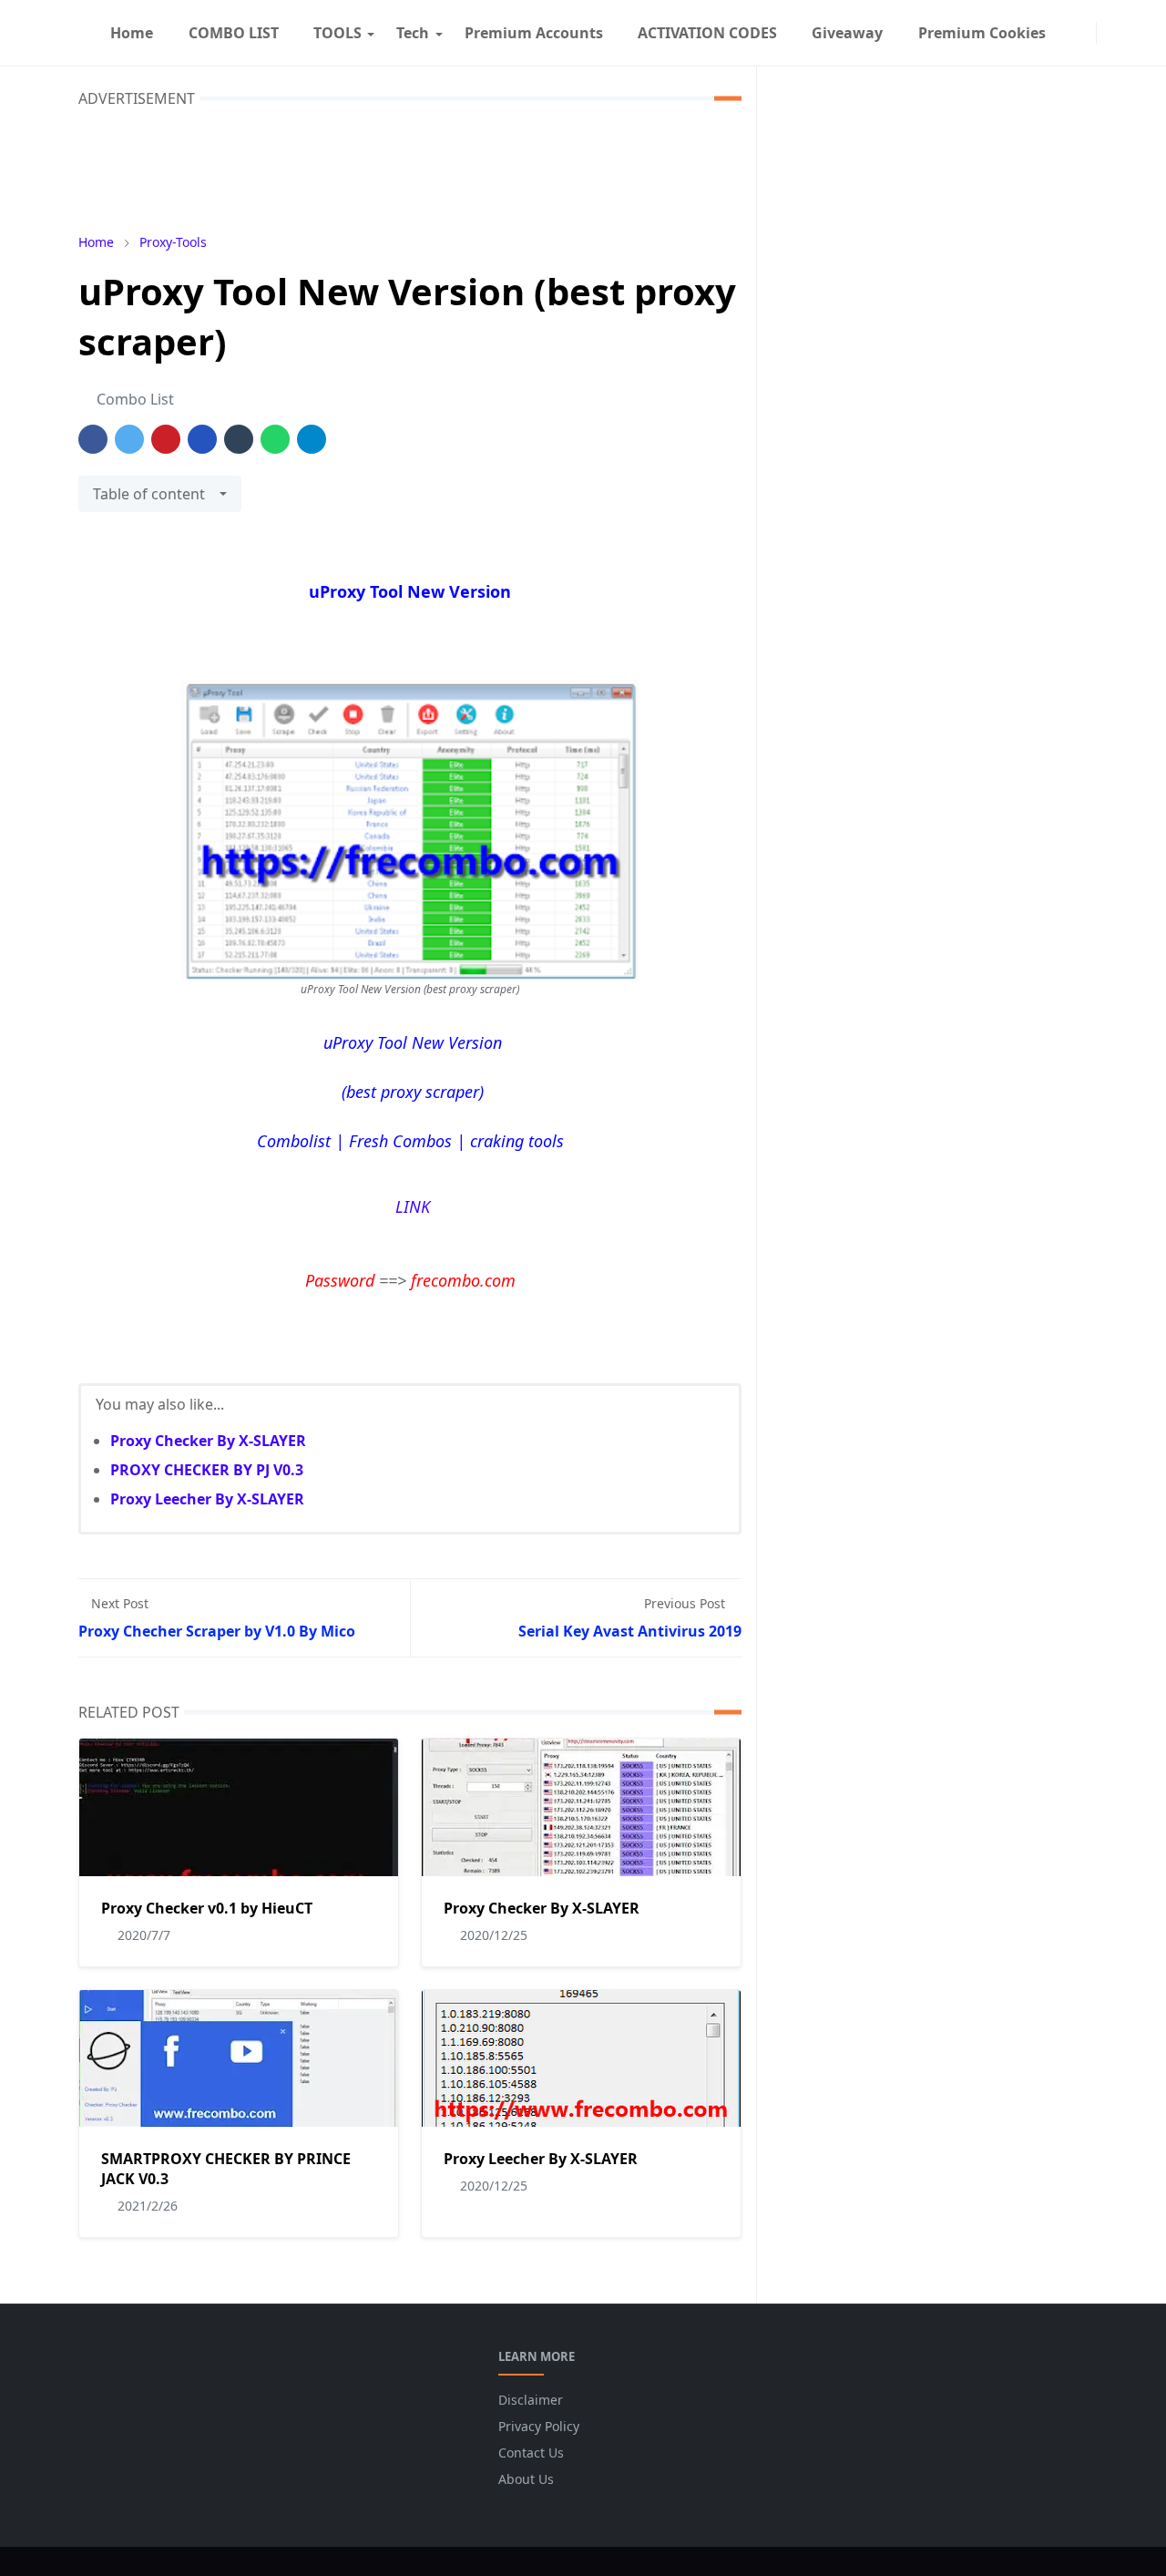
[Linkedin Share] (202, 439)
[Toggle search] (1122, 33)
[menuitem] (132, 33)
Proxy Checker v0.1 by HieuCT (207, 1908)
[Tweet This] (129, 439)
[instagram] (1085, 33)
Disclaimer (531, 2400)
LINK (410, 1206)
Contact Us (531, 2453)
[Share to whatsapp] (275, 439)
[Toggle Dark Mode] (1108, 32)
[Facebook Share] (93, 439)
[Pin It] (166, 439)
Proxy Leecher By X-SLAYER (207, 1499)
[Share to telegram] (312, 439)
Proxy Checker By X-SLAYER (208, 1441)
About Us (526, 2479)
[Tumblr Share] (239, 439)
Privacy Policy (539, 2426)
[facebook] (1070, 33)
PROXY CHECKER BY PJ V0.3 (207, 1470)
